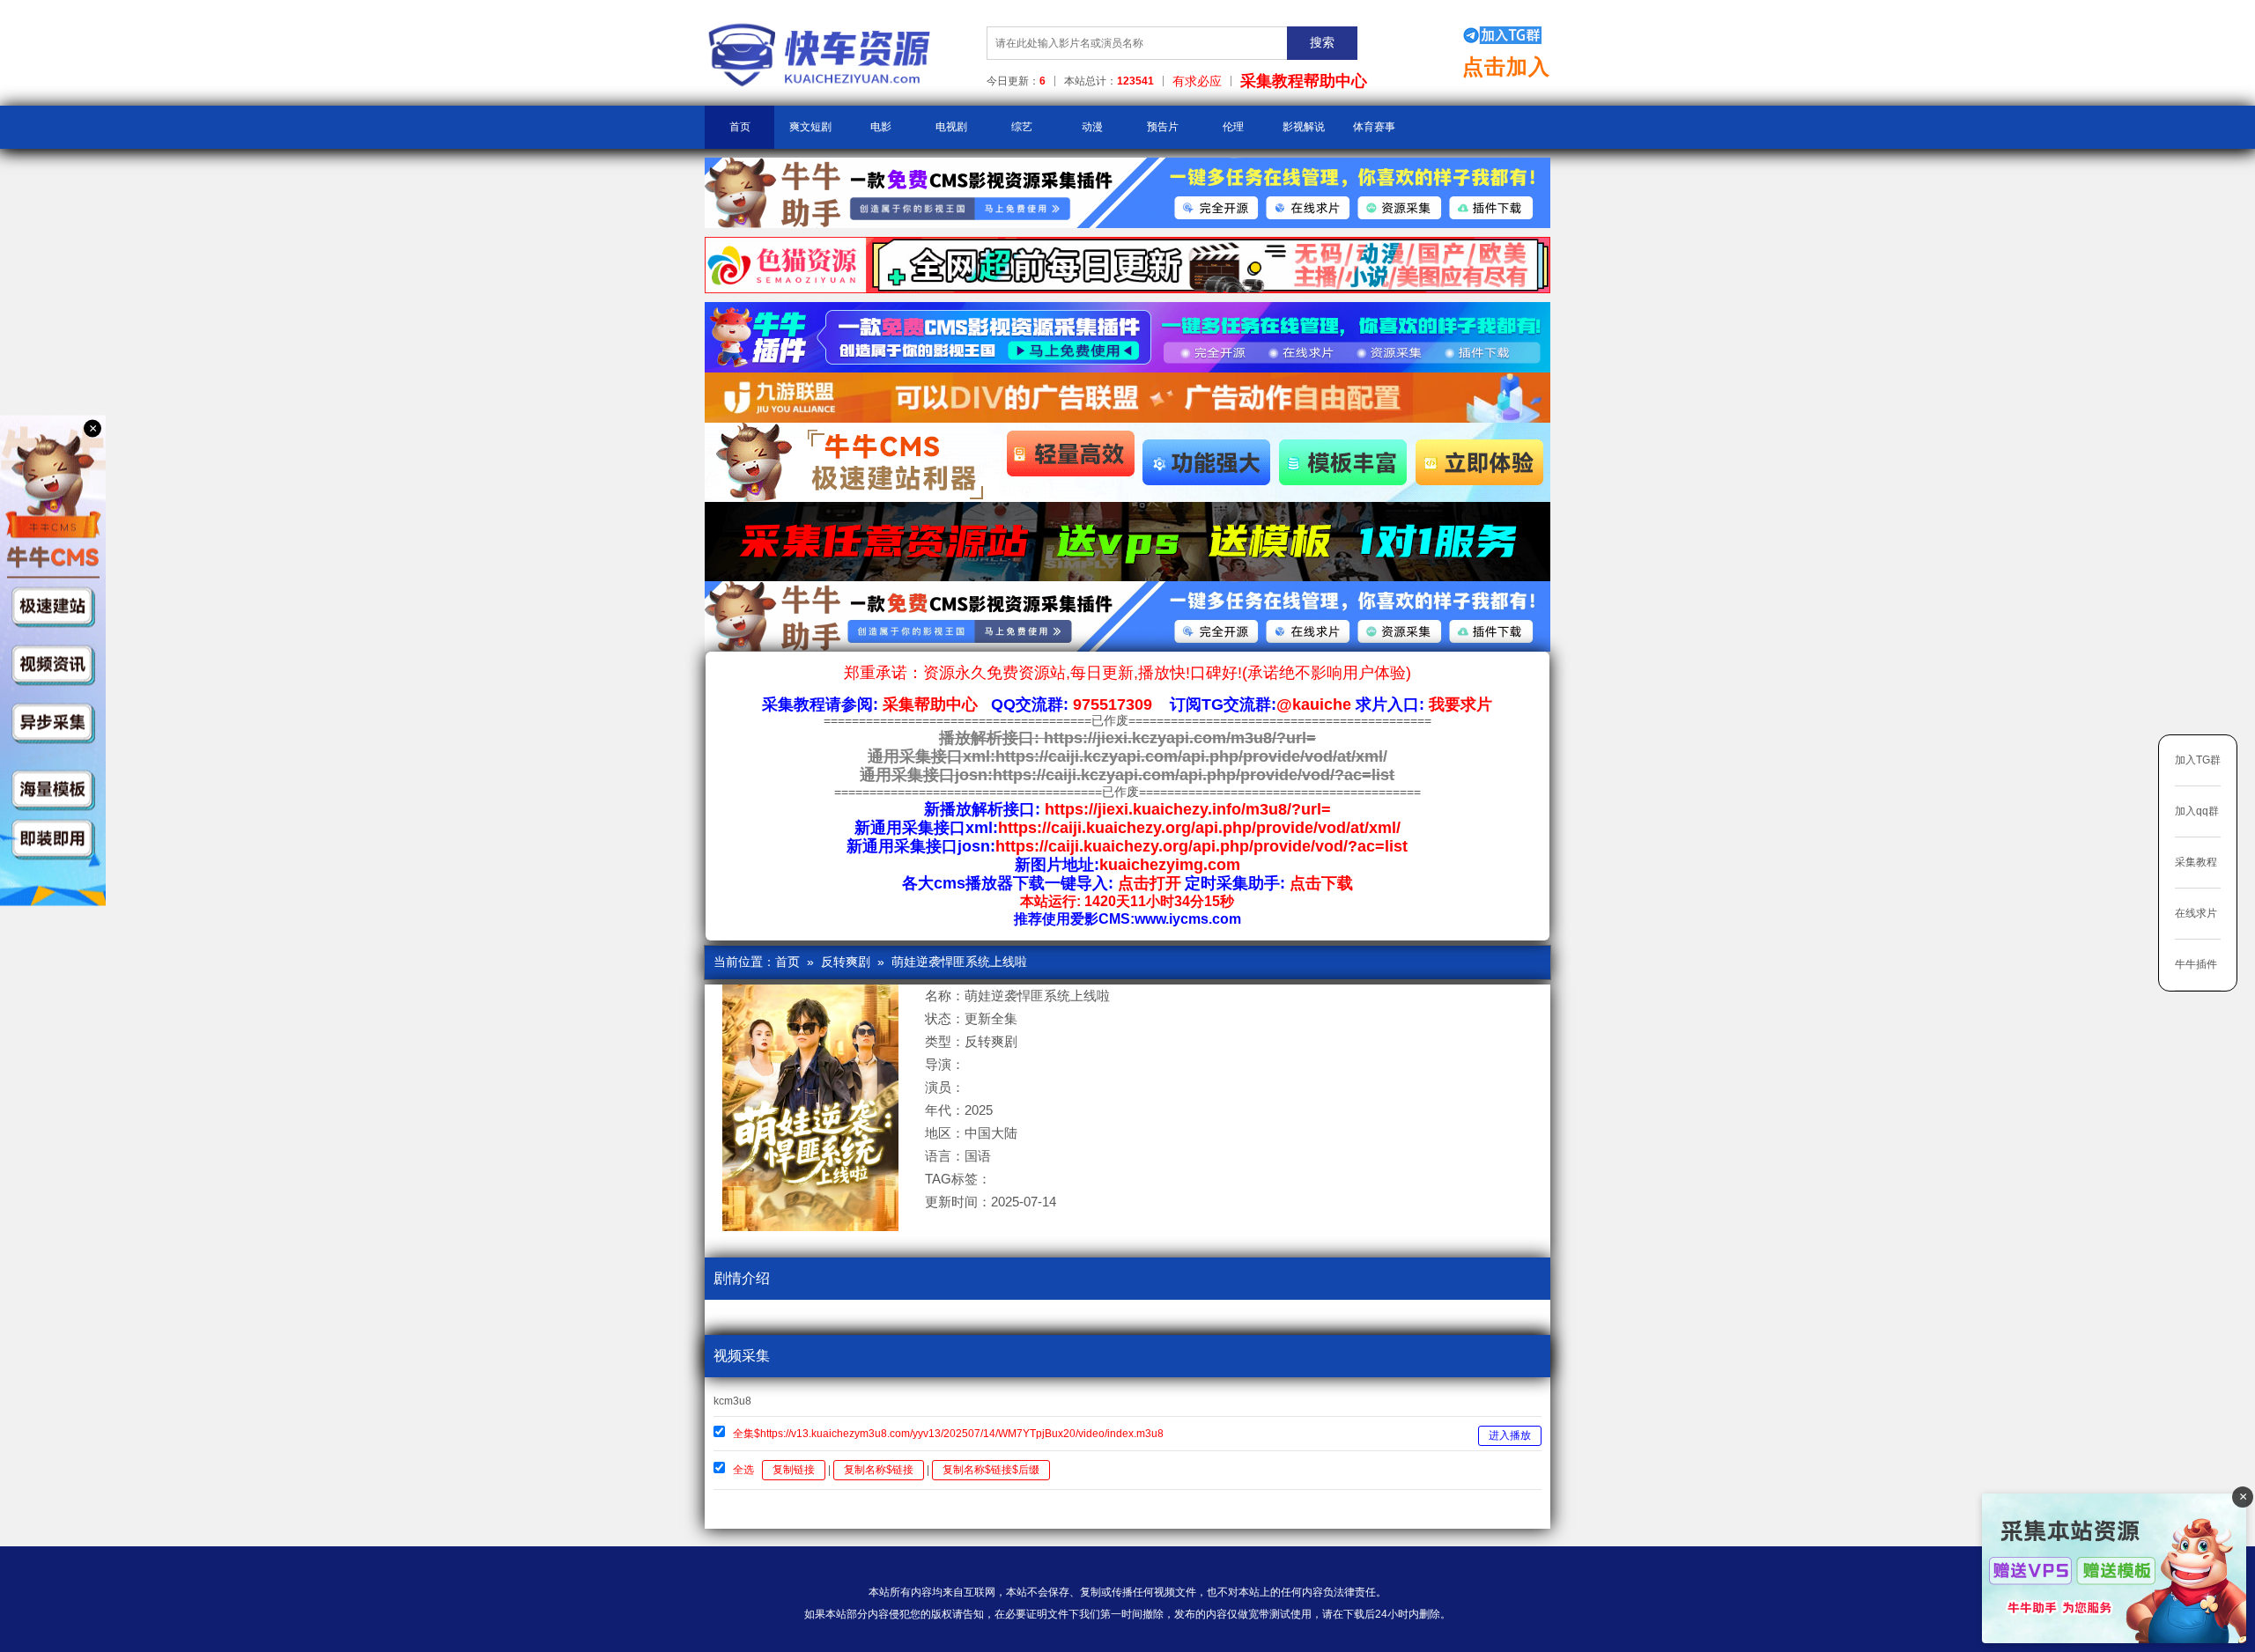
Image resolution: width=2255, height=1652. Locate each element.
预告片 (1163, 127)
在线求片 (2196, 913)
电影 (881, 127)
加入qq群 (2197, 811)
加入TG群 (2198, 760)
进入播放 (1510, 1435)
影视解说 (1304, 127)
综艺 (1022, 127)
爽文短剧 (810, 127)
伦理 (1233, 127)
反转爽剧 (846, 962)
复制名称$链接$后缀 (991, 1470)
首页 (740, 127)
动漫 (1092, 127)
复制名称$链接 (879, 1470)
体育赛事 (1374, 127)
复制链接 (794, 1470)
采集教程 (2196, 862)
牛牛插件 (2196, 964)
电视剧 (951, 127)
